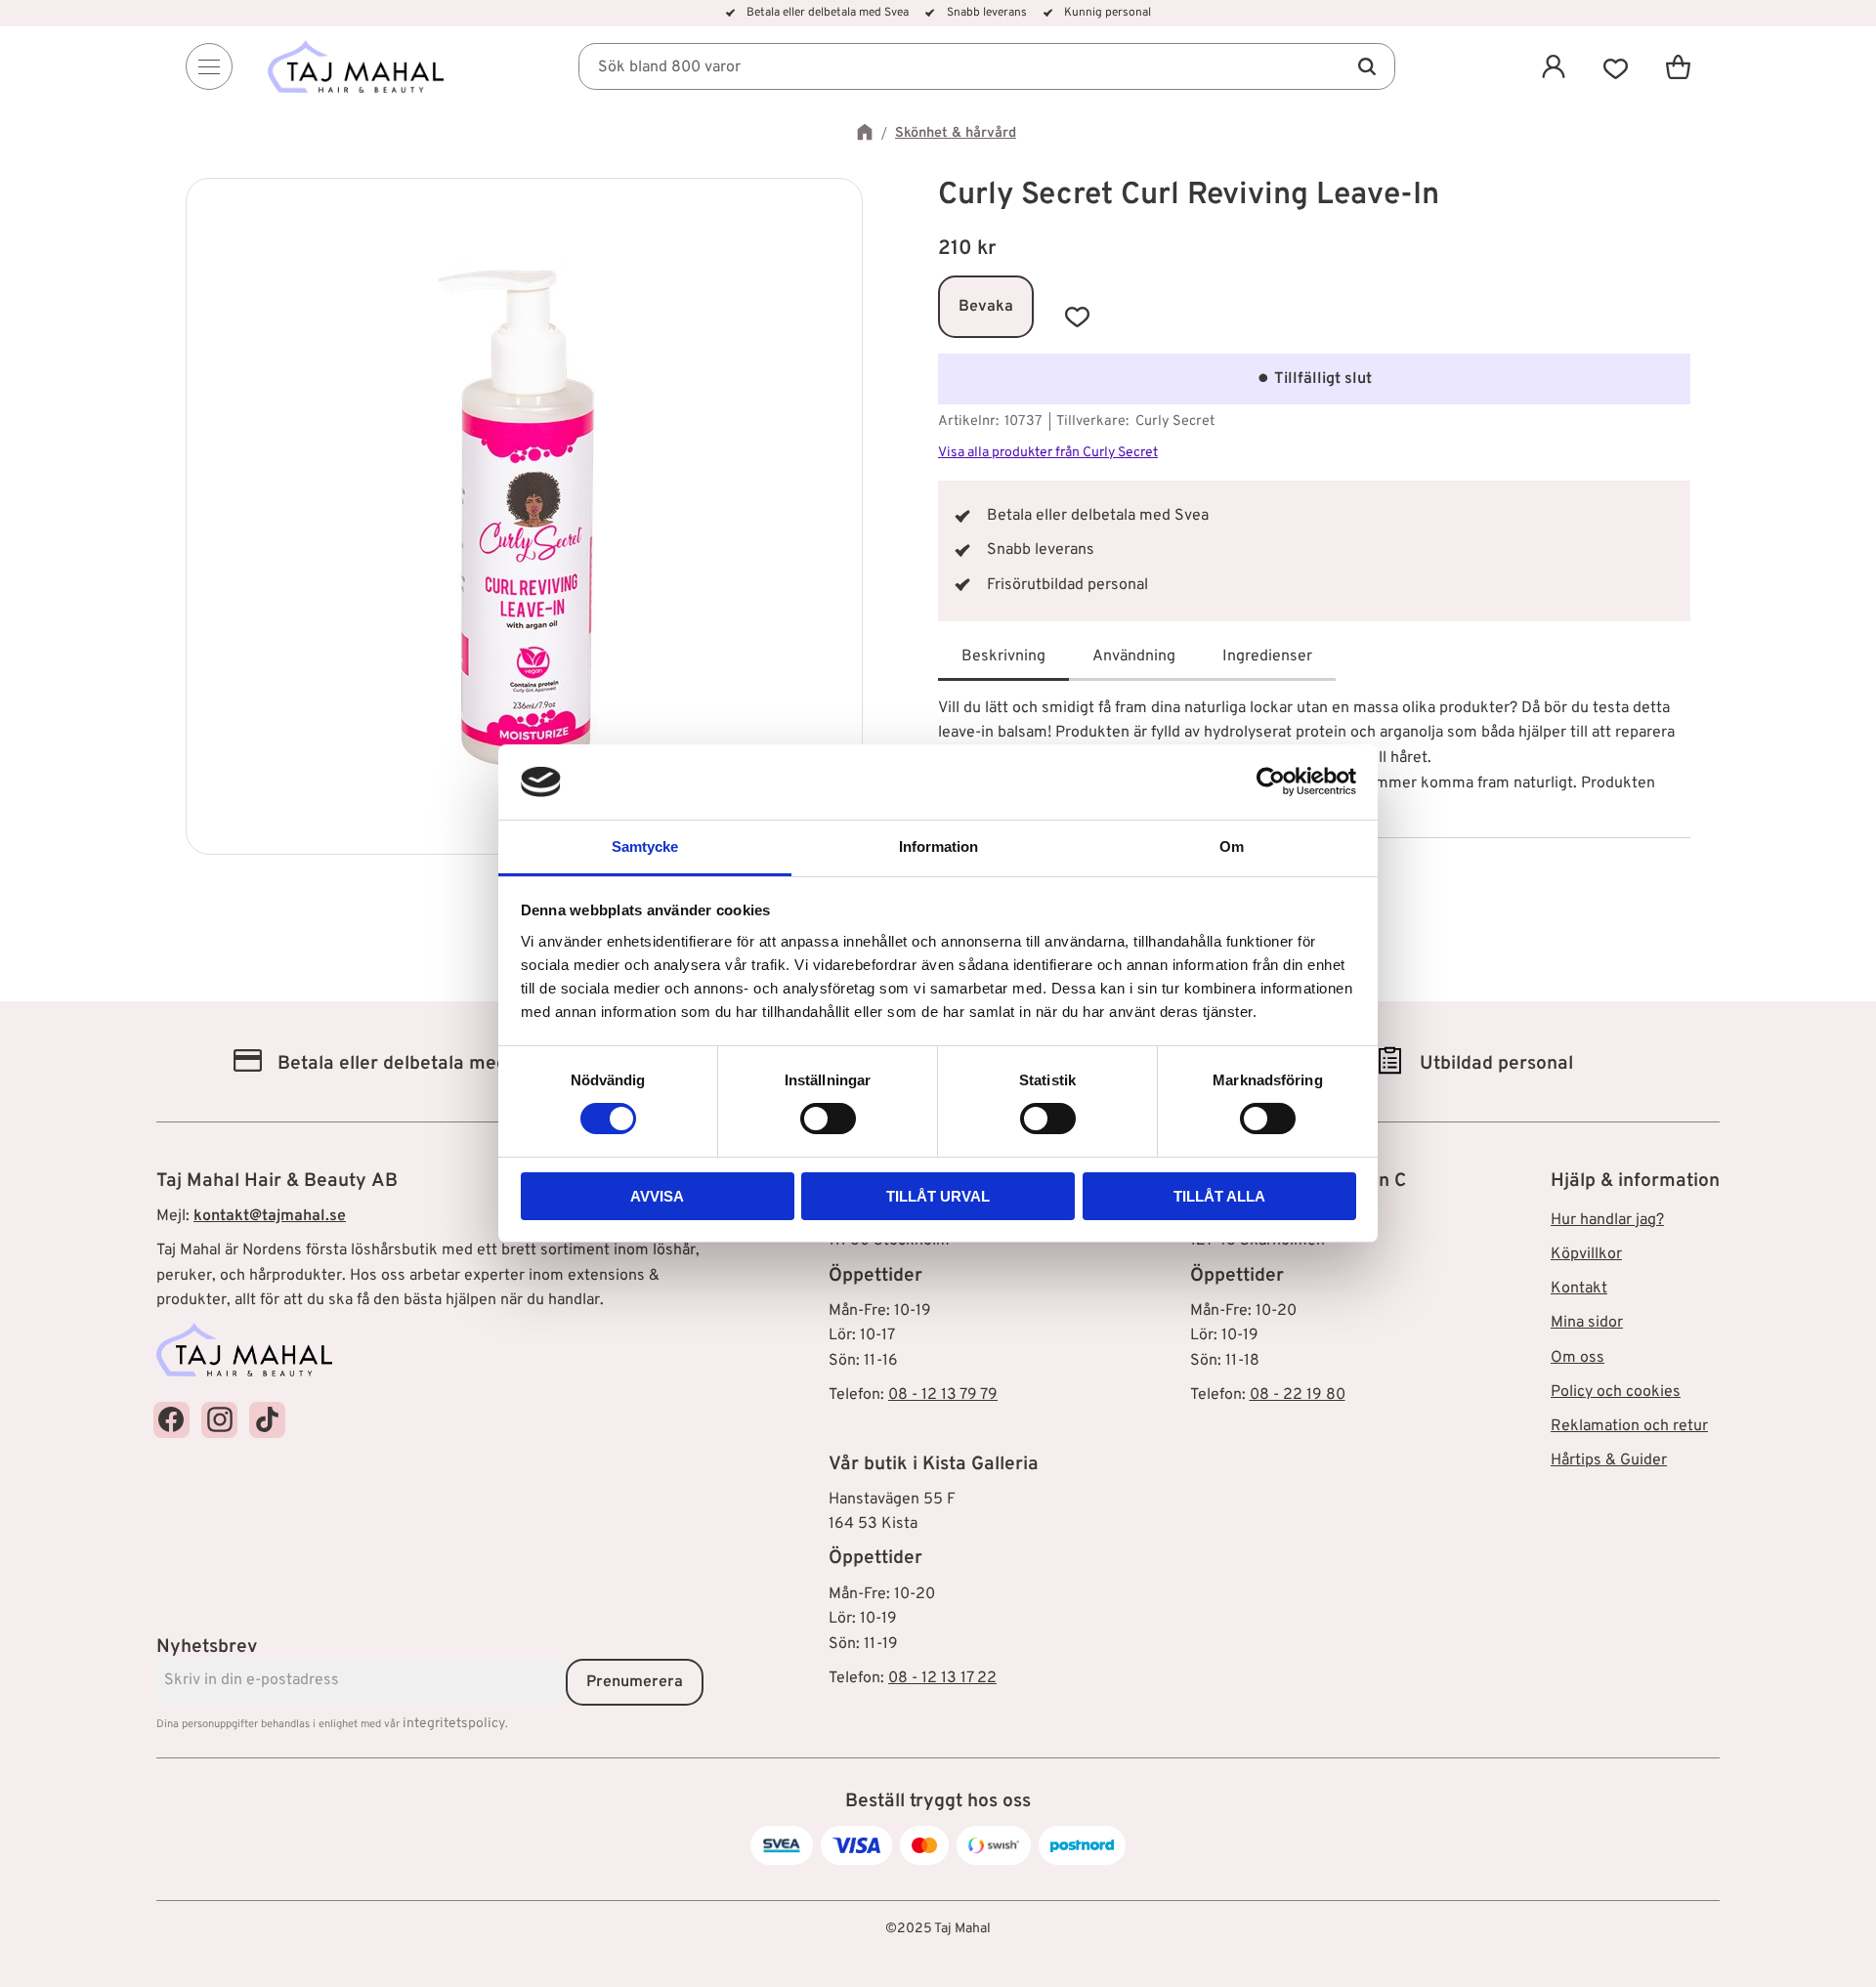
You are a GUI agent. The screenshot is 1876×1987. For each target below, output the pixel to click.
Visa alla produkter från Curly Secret (1048, 453)
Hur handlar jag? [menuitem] (1607, 1220)
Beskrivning (1003, 656)
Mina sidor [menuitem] (1587, 1323)
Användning (1134, 656)
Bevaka (986, 307)
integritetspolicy (454, 1724)
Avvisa (657, 1196)
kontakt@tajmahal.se (270, 1216)
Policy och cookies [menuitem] (1616, 1392)
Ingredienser (1267, 656)
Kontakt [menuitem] (1579, 1289)
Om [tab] (1232, 846)
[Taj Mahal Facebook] (171, 1420)
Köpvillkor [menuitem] (1586, 1254)
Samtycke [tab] (645, 846)
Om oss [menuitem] (1578, 1358)
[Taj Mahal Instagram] (219, 1420)
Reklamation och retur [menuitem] (1629, 1426)
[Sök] (1366, 66)
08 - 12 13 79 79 (943, 1395)
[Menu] (209, 66)
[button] (1616, 66)
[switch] (828, 1119)
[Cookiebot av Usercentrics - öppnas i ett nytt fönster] (1271, 782)
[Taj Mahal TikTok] (267, 1420)
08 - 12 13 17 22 (942, 1678)
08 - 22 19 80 (1298, 1395)
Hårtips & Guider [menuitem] (1609, 1460)
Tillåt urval (938, 1196)
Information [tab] (938, 846)
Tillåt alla (1219, 1196)
